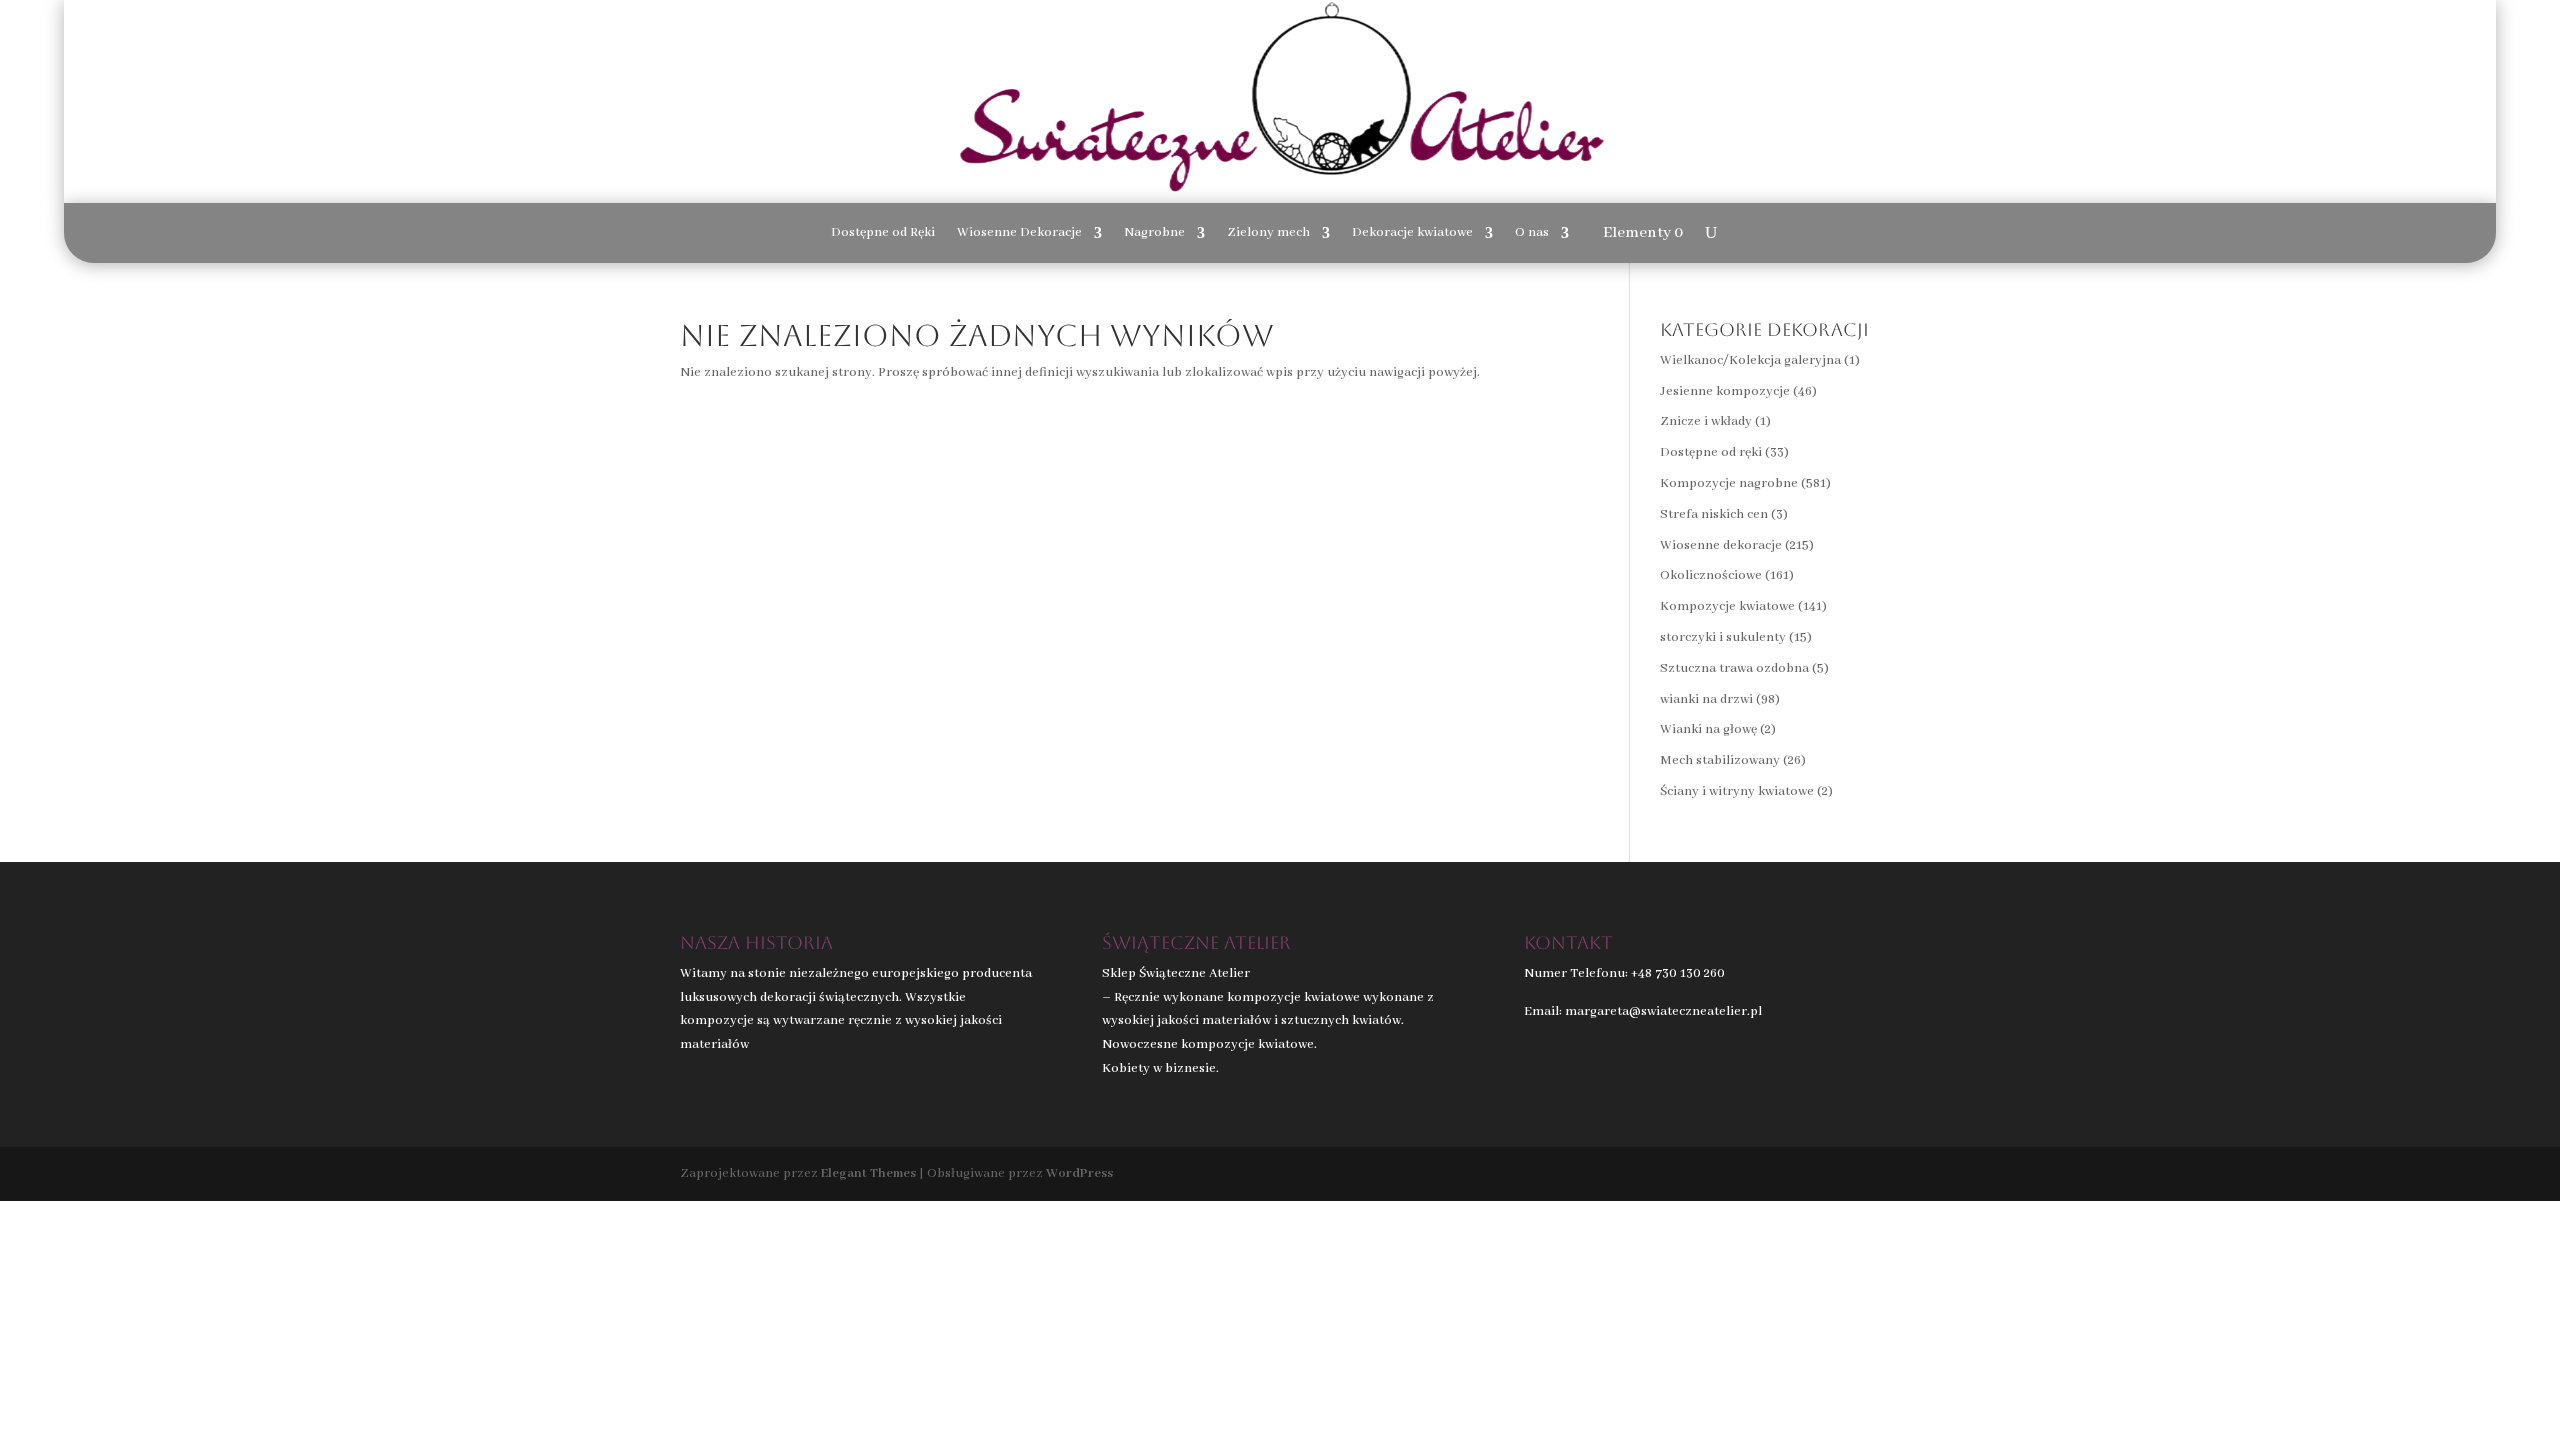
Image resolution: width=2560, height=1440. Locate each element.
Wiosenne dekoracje (1721, 545)
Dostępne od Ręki (883, 233)
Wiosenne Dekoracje (1019, 233)
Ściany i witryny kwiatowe (1737, 791)
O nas (1532, 233)
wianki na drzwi (1706, 699)
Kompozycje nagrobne (1729, 483)
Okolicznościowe (1711, 575)
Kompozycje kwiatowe (1727, 606)
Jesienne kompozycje (1725, 391)
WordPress (1079, 1173)
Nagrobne (1154, 233)
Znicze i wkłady (1706, 421)
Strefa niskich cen (1714, 514)
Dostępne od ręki (1711, 452)
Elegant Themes (868, 1173)
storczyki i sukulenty (1723, 637)
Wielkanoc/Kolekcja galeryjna (1750, 360)
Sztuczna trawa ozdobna (1734, 668)
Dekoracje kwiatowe (1412, 233)
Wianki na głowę (1708, 729)
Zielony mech (1268, 233)
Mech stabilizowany (1720, 760)
